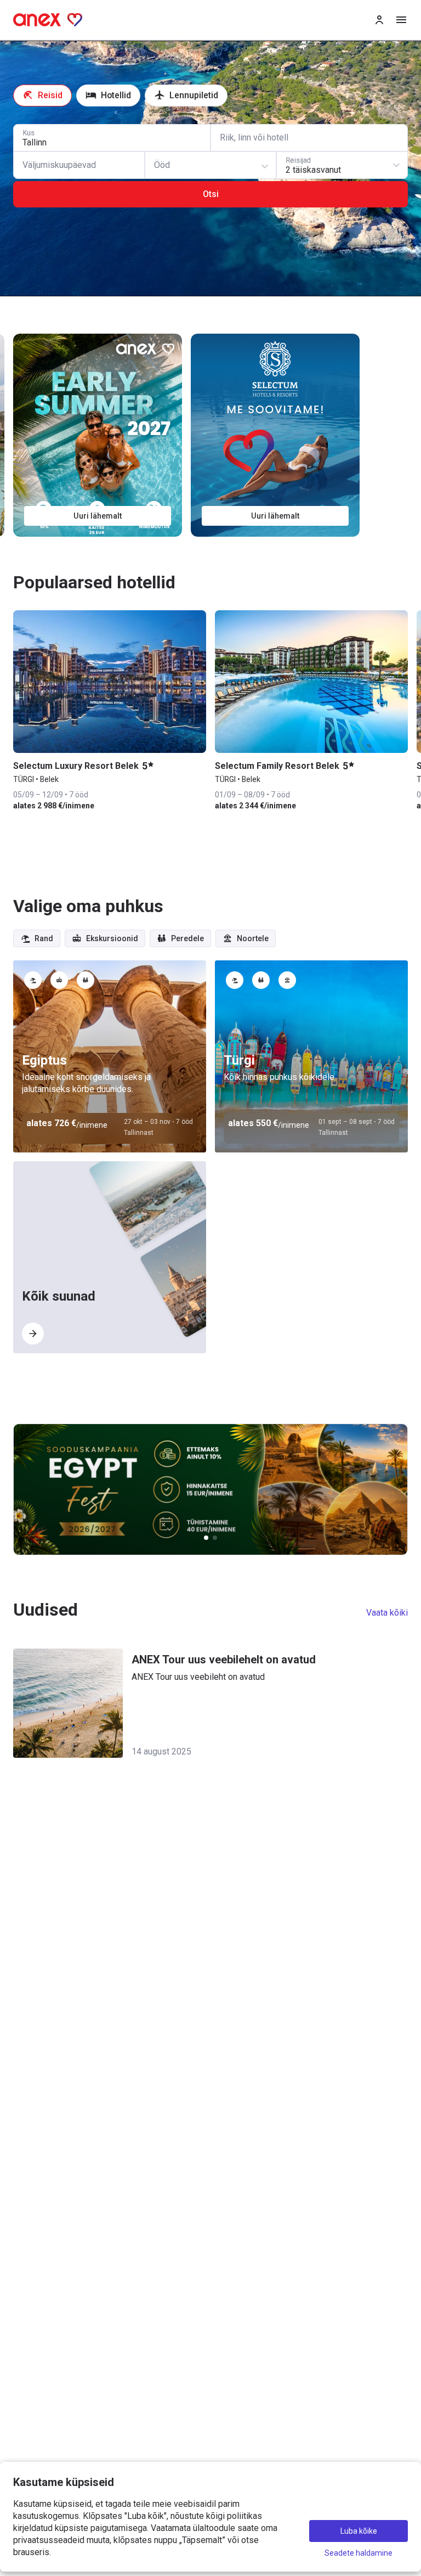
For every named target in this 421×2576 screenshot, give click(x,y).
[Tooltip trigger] (33, 980)
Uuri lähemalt (98, 516)
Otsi (211, 194)
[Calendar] (79, 165)
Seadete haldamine (359, 2553)
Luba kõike (359, 2531)
